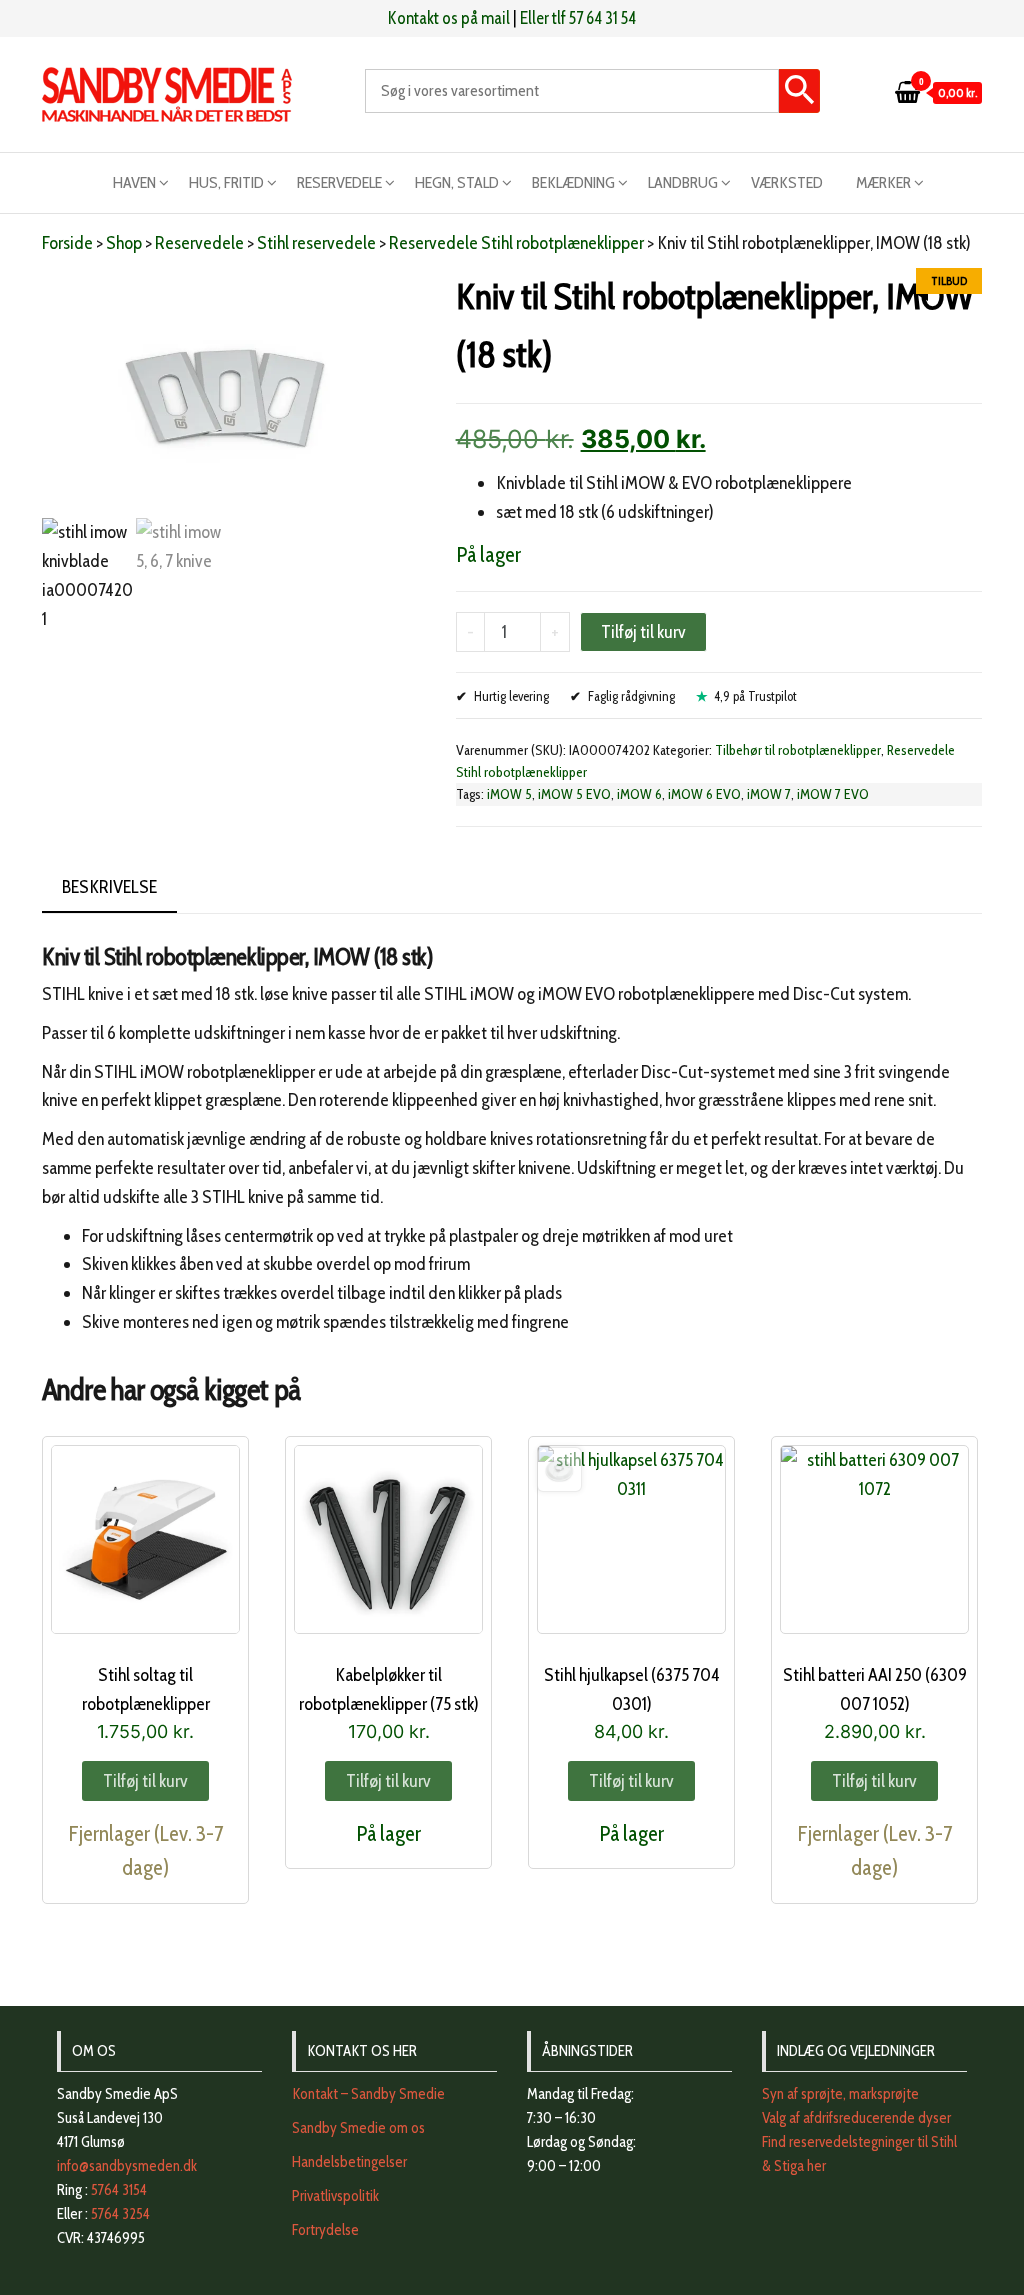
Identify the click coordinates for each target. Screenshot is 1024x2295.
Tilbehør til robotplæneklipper (798, 750)
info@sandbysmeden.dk (127, 2166)
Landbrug (683, 182)
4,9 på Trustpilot (755, 696)
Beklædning (573, 182)
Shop (124, 243)
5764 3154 (119, 2190)
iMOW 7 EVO (833, 794)
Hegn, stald (457, 182)
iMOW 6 (639, 794)
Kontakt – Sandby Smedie (368, 2094)
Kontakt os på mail (449, 18)
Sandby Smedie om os (358, 2128)
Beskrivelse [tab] (109, 887)
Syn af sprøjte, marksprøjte (840, 2094)
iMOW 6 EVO (704, 794)
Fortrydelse (325, 2230)
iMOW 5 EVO (574, 794)
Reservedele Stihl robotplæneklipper (516, 243)
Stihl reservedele (316, 243)
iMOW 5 (509, 794)
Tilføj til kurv (643, 632)
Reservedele (339, 182)
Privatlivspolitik (335, 2196)
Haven (134, 182)
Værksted (787, 182)
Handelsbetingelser (349, 2162)
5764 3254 (120, 2214)
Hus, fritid (226, 182)
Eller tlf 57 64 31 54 (578, 18)
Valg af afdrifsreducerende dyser (856, 2118)
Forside (67, 243)
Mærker (883, 182)
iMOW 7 (769, 794)
